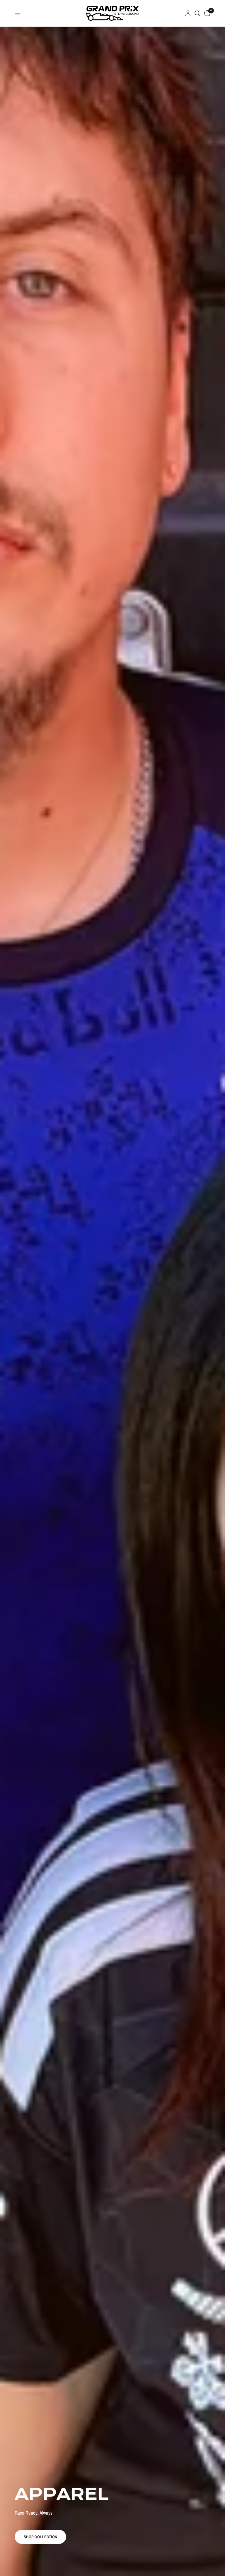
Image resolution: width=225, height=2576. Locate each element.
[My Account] (188, 13)
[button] (40, 2537)
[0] (206, 13)
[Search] (197, 13)
